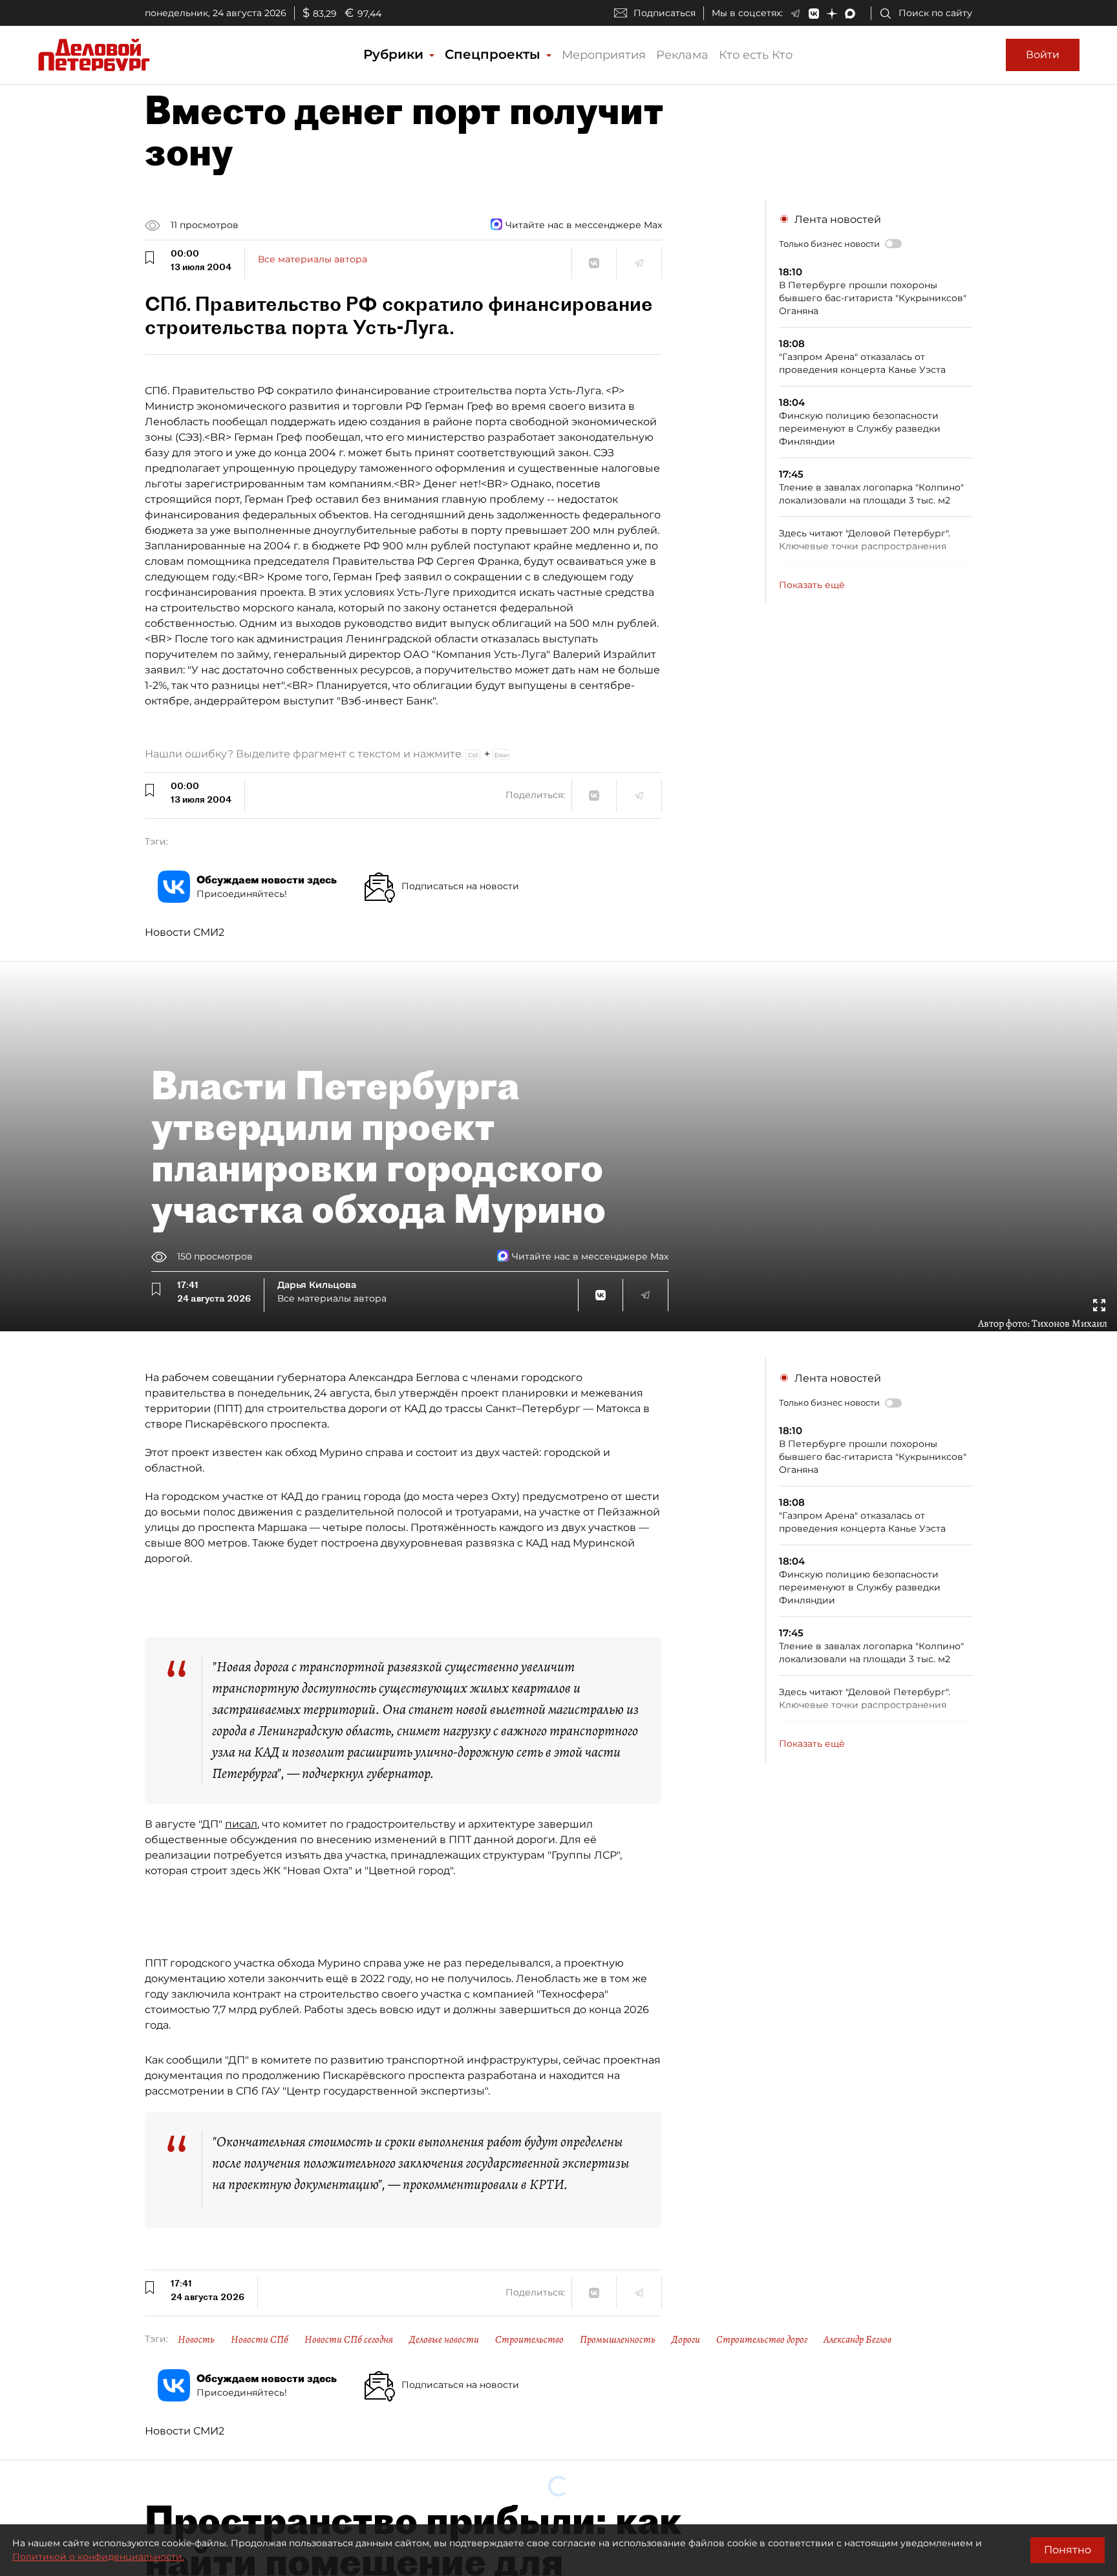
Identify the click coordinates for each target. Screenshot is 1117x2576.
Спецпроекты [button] (495, 54)
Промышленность (618, 2339)
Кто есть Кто (756, 55)
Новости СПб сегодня (349, 2339)
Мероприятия (604, 55)
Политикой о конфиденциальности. (98, 2557)
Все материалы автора (313, 259)
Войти (1043, 55)
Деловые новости (444, 2339)
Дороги (686, 2339)
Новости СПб (260, 2339)
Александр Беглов (857, 2339)
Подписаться (665, 13)
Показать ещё (812, 585)
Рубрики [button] (395, 54)
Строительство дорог (762, 2339)
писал (241, 1824)
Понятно (1068, 2550)
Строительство (529, 2339)
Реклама (682, 55)
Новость (196, 2339)
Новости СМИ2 (185, 932)
